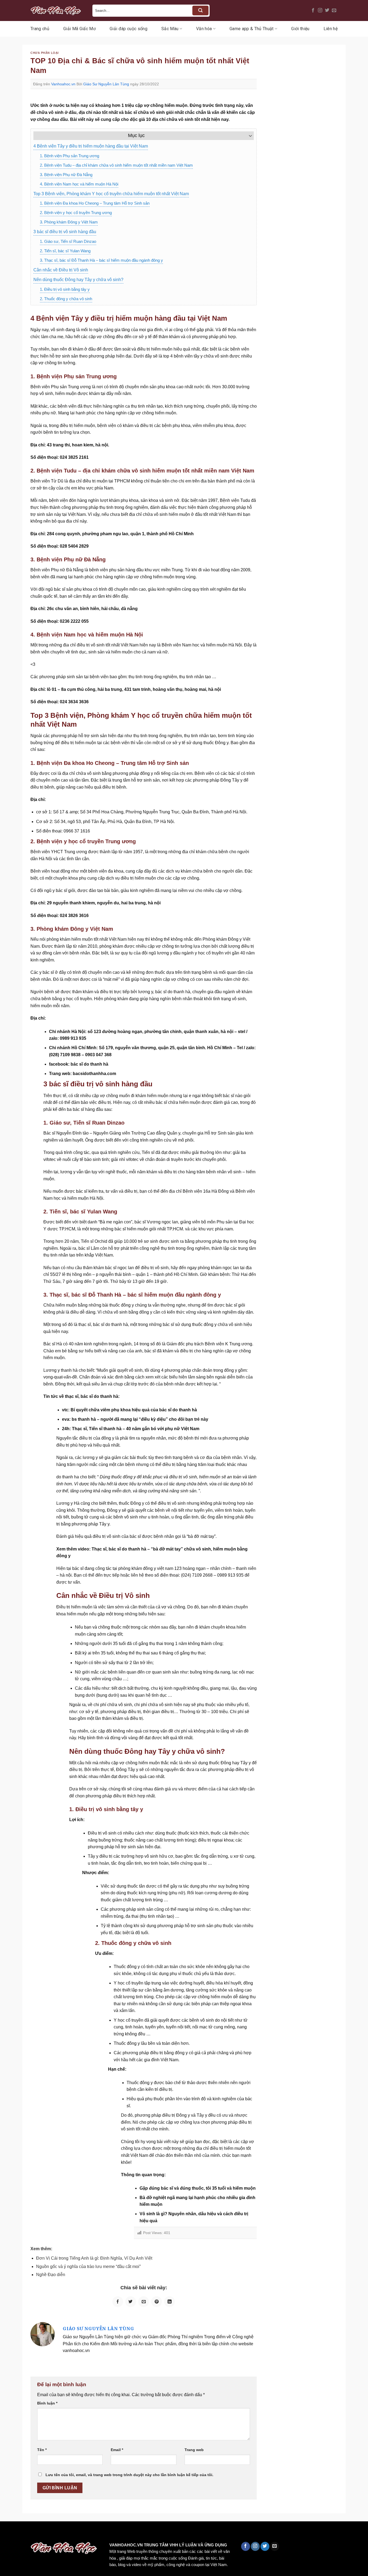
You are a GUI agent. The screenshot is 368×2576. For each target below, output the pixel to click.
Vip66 (7, 2533)
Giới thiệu (300, 29)
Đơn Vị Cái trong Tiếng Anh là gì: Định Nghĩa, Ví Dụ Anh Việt (94, 2258)
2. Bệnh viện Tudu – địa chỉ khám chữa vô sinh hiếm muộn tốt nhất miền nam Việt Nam (116, 165)
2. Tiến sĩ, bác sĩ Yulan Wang (65, 251)
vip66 (42, 2533)
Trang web (194, 2450)
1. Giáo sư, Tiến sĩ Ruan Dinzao (68, 241)
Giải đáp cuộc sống (129, 29)
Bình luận (47, 2403)
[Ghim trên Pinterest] (157, 2302)
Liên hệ (331, 29)
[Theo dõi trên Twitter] (327, 10)
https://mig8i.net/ (107, 2533)
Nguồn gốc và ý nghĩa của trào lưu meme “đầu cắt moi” (88, 2267)
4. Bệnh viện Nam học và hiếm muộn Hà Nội (79, 184)
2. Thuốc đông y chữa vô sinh (66, 299)
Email (117, 2450)
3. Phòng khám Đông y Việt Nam (69, 222)
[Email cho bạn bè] (144, 2302)
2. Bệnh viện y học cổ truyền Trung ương (76, 213)
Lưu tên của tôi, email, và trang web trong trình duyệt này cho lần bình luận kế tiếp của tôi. (129, 2475)
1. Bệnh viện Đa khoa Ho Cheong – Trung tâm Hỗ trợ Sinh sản (95, 203)
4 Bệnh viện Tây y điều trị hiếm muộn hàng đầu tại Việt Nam (91, 146)
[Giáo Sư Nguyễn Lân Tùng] (43, 2334)
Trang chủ (40, 29)
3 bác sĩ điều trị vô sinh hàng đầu (65, 232)
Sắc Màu (170, 29)
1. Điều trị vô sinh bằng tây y (65, 289)
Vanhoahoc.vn (63, 84)
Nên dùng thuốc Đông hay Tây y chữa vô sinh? (78, 280)
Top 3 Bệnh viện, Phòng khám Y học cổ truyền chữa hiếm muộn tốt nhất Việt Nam (111, 194)
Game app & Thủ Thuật (251, 29)
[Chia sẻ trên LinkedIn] (169, 2302)
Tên (42, 2450)
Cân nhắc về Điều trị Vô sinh (61, 270)
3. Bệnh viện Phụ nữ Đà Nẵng (66, 175)
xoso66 (25, 2533)
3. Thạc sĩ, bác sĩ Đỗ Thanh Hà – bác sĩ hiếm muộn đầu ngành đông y (101, 260)
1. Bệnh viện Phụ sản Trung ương (70, 156)
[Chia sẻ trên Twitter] (131, 2302)
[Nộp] (200, 10)
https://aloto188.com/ (149, 2533)
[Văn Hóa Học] (57, 10)
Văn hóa (204, 29)
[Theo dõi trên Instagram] (320, 10)
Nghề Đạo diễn (51, 2275)
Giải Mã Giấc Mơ (79, 29)
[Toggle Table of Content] (248, 136)
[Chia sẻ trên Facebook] (118, 2302)
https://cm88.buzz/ (69, 2533)
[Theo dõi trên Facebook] (313, 10)
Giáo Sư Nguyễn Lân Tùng (106, 84)
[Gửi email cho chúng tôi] (334, 10)
